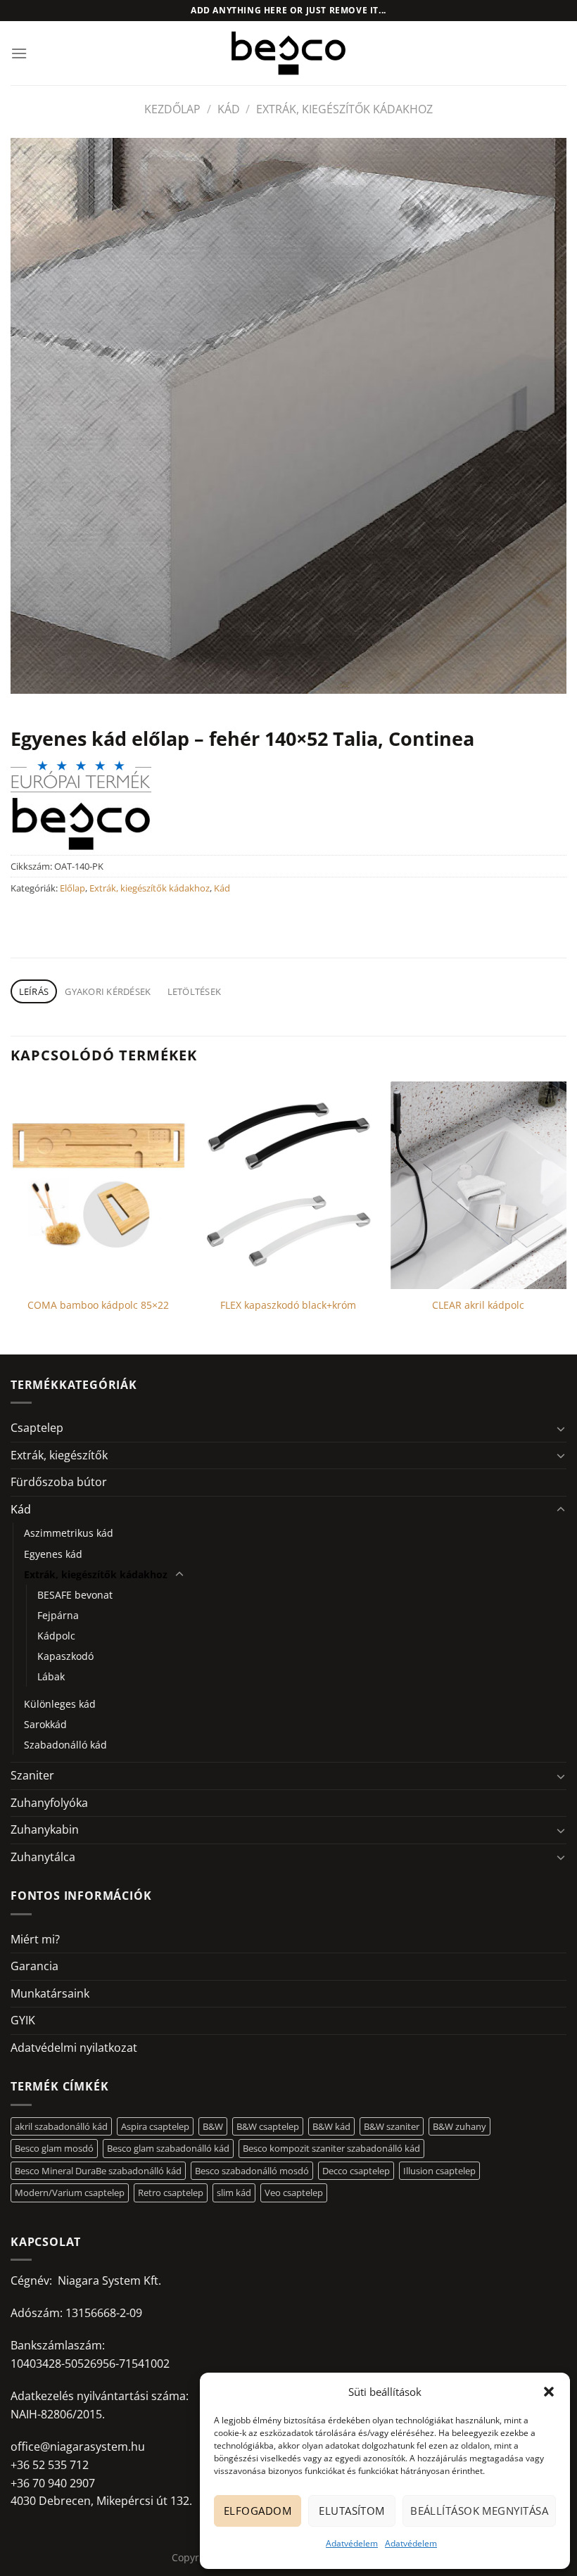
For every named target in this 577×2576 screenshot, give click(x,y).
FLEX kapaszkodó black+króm (288, 1305)
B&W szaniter (392, 2126)
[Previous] (11, 1217)
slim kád (234, 2193)
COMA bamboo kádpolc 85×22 (98, 1305)
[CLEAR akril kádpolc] (478, 1185)
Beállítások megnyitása (479, 2511)
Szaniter (32, 1775)
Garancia (34, 1966)
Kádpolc (56, 1636)
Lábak (51, 1676)
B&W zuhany (459, 2126)
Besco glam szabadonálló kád (168, 2148)
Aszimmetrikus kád (69, 1533)
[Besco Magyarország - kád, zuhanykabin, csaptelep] (288, 53)
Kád (229, 109)
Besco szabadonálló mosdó (252, 2171)
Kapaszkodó (65, 1656)
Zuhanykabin (45, 1829)
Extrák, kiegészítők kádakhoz (344, 109)
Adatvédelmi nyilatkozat (74, 2048)
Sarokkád (45, 1724)
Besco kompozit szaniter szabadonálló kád (331, 2148)
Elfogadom (258, 2511)
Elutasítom (352, 2511)
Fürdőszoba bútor (59, 1482)
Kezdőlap (172, 109)
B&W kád (331, 2126)
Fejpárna (58, 1615)
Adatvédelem (352, 2543)
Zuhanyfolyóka (49, 1803)
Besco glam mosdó (54, 2148)
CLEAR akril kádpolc (478, 1305)
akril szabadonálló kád (61, 2126)
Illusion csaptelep (439, 2171)
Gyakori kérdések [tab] (108, 991)
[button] (549, 2392)
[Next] (566, 1217)
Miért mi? (35, 1939)
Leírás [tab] (34, 991)
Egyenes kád (53, 1554)
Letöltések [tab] (195, 991)
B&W (213, 2126)
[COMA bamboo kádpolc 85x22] (99, 1185)
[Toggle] (561, 1428)
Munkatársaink (50, 1993)
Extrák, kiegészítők (59, 1455)
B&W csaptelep (268, 2126)
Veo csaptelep (294, 2193)
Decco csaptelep (356, 2171)
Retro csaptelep (171, 2193)
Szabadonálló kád (65, 1745)
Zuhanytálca (43, 1857)
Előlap (72, 888)
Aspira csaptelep (155, 2126)
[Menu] (19, 53)
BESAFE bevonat (75, 1595)
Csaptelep (37, 1428)
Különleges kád (60, 1704)
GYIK (23, 2020)
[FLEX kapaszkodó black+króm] (288, 1185)
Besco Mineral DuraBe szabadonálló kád (98, 2171)
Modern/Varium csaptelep (70, 2193)
